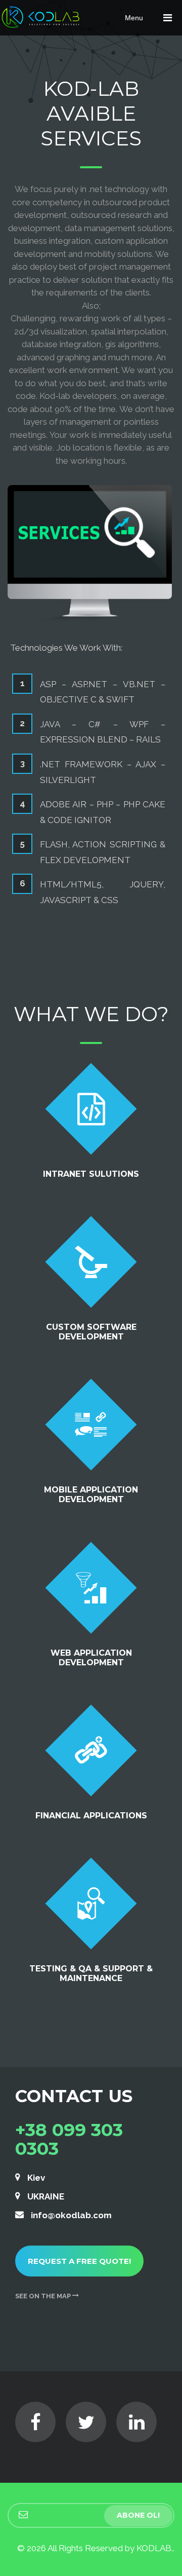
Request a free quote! (79, 2261)
